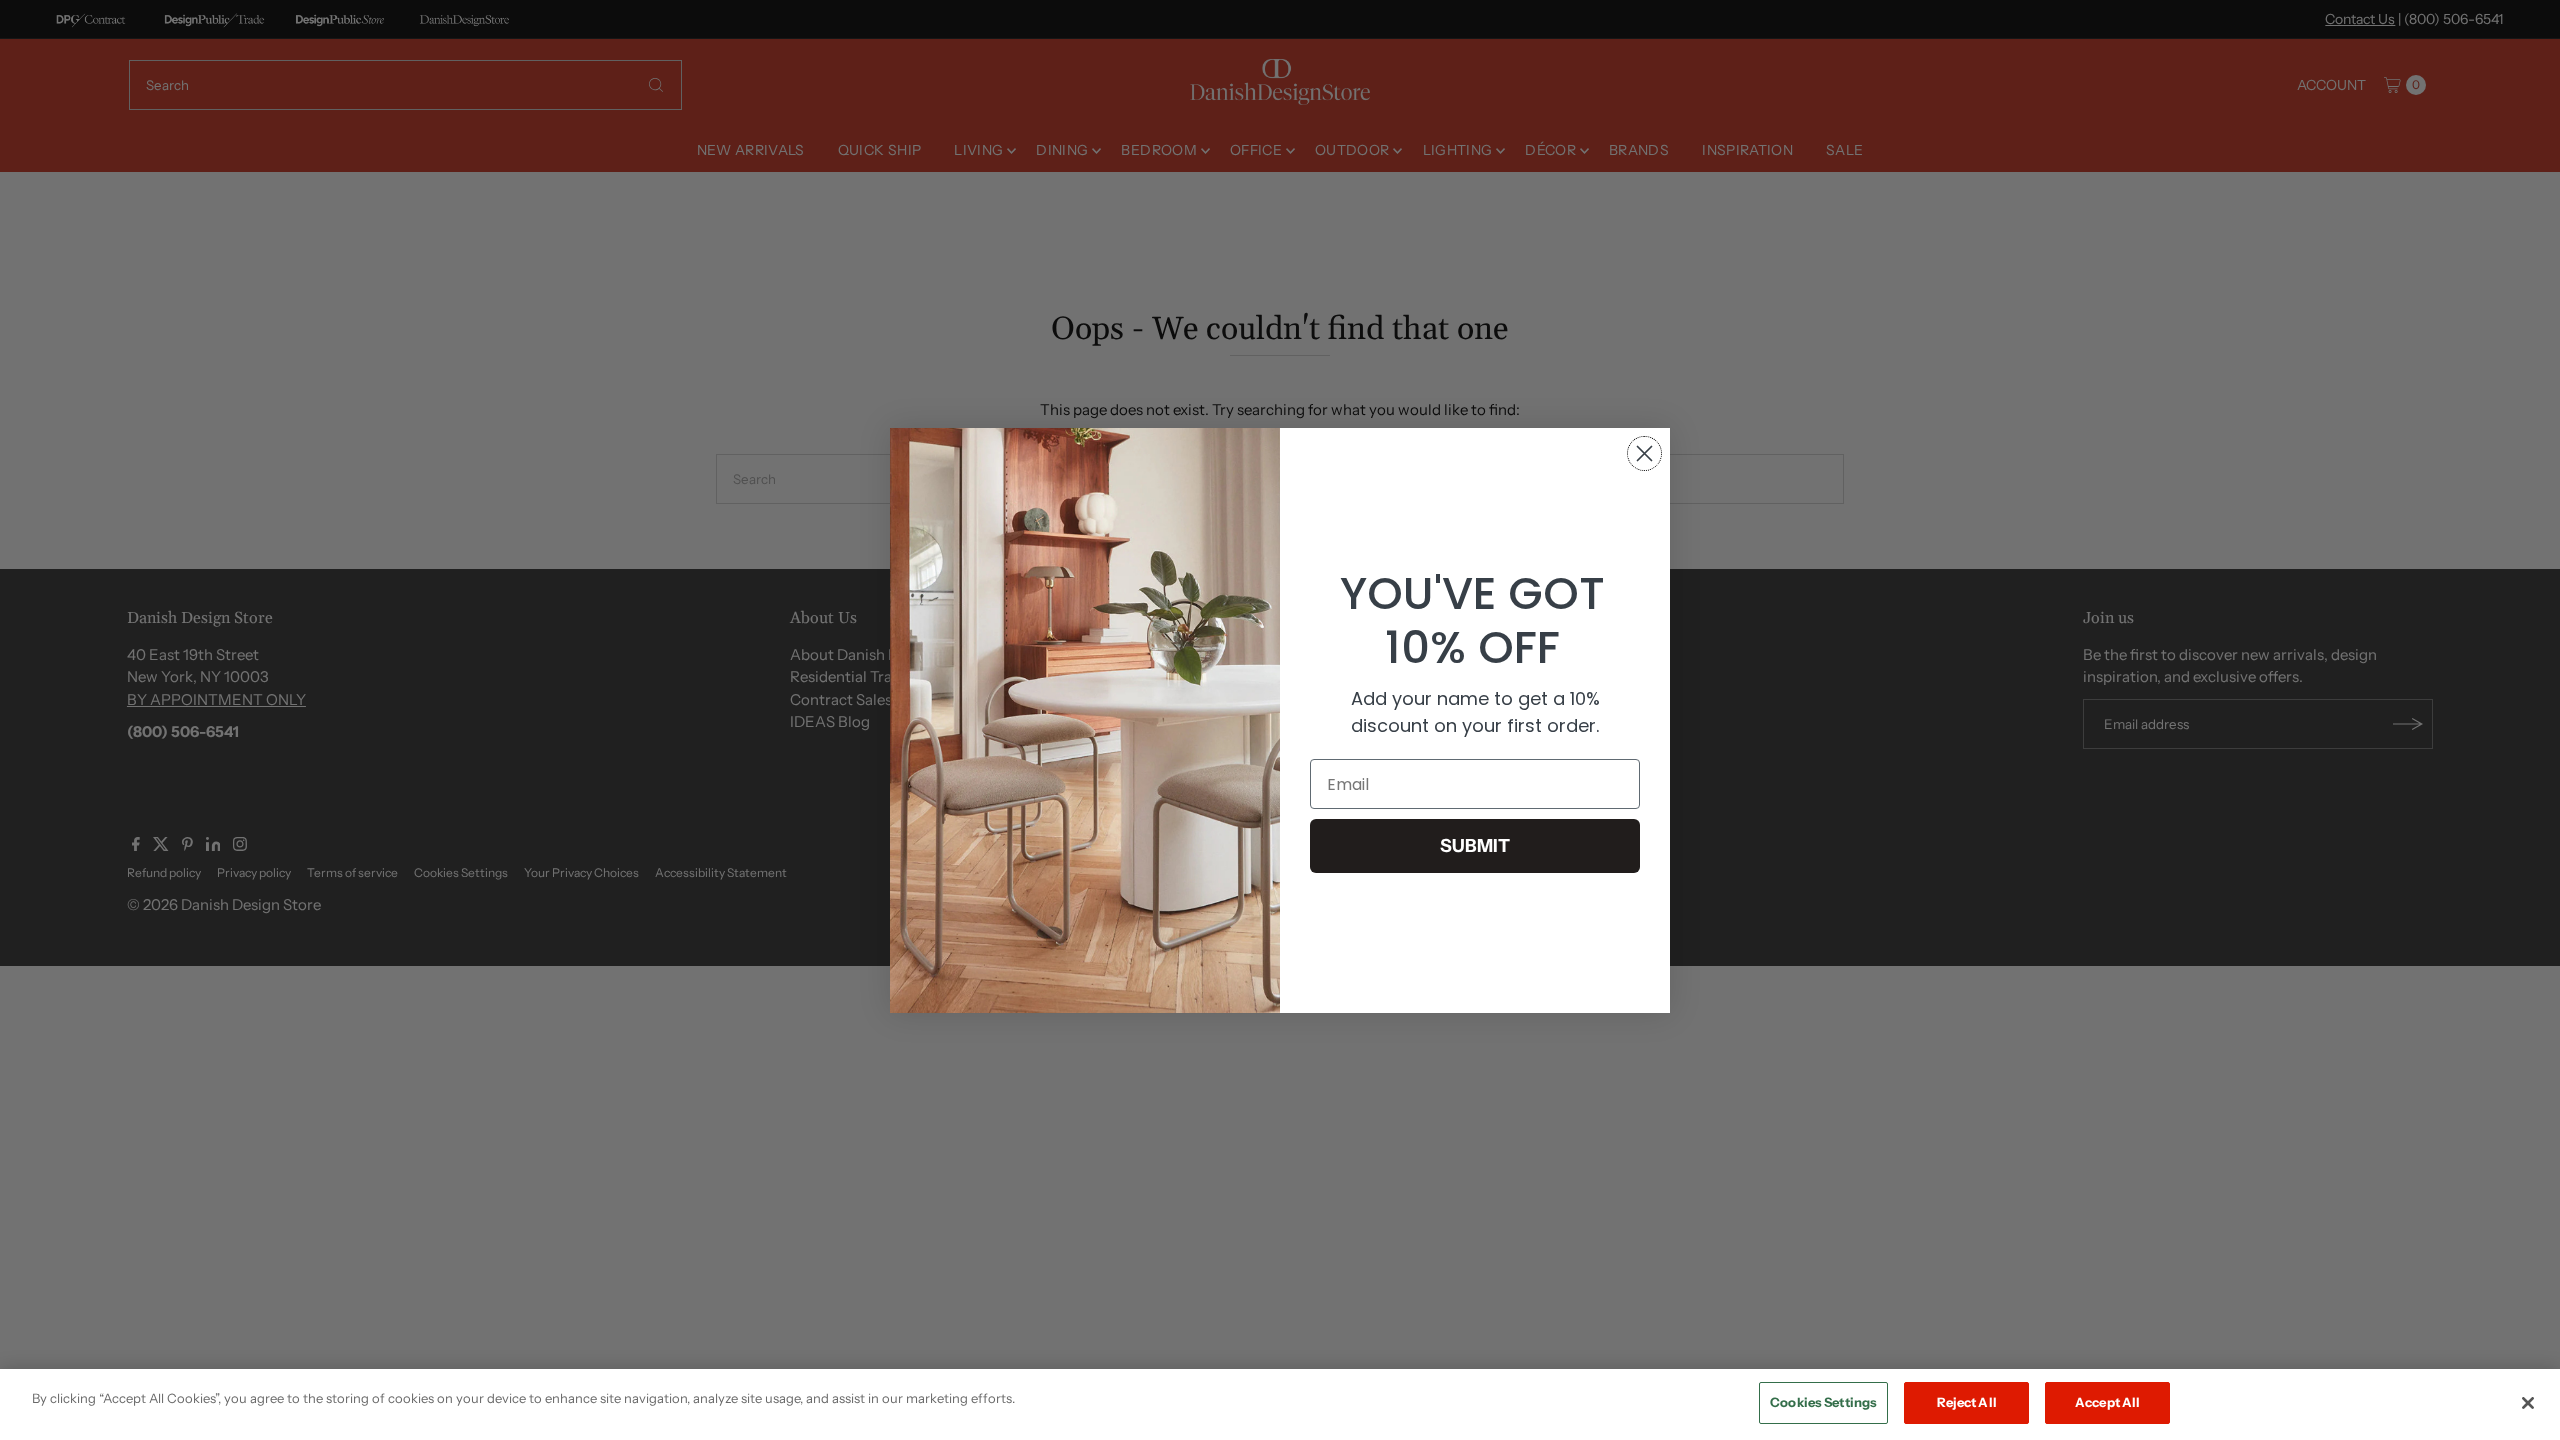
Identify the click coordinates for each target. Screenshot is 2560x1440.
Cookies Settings (1823, 1402)
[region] (1280, 1404)
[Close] (2528, 1403)
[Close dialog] (1644, 453)
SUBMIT (1475, 846)
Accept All (2107, 1402)
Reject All (1967, 1402)
